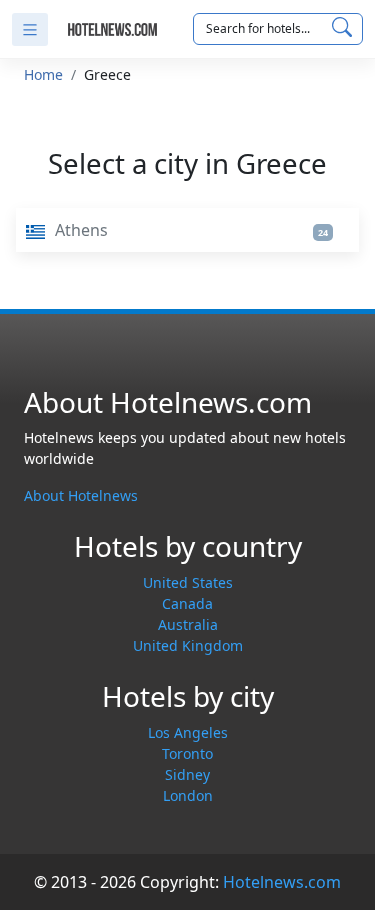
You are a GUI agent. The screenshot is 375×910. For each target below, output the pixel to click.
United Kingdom (188, 645)
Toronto (187, 753)
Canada (187, 603)
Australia (188, 624)
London (188, 795)
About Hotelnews (81, 495)
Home (43, 74)
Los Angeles (188, 732)
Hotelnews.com (282, 882)
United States (188, 582)
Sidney (187, 774)
